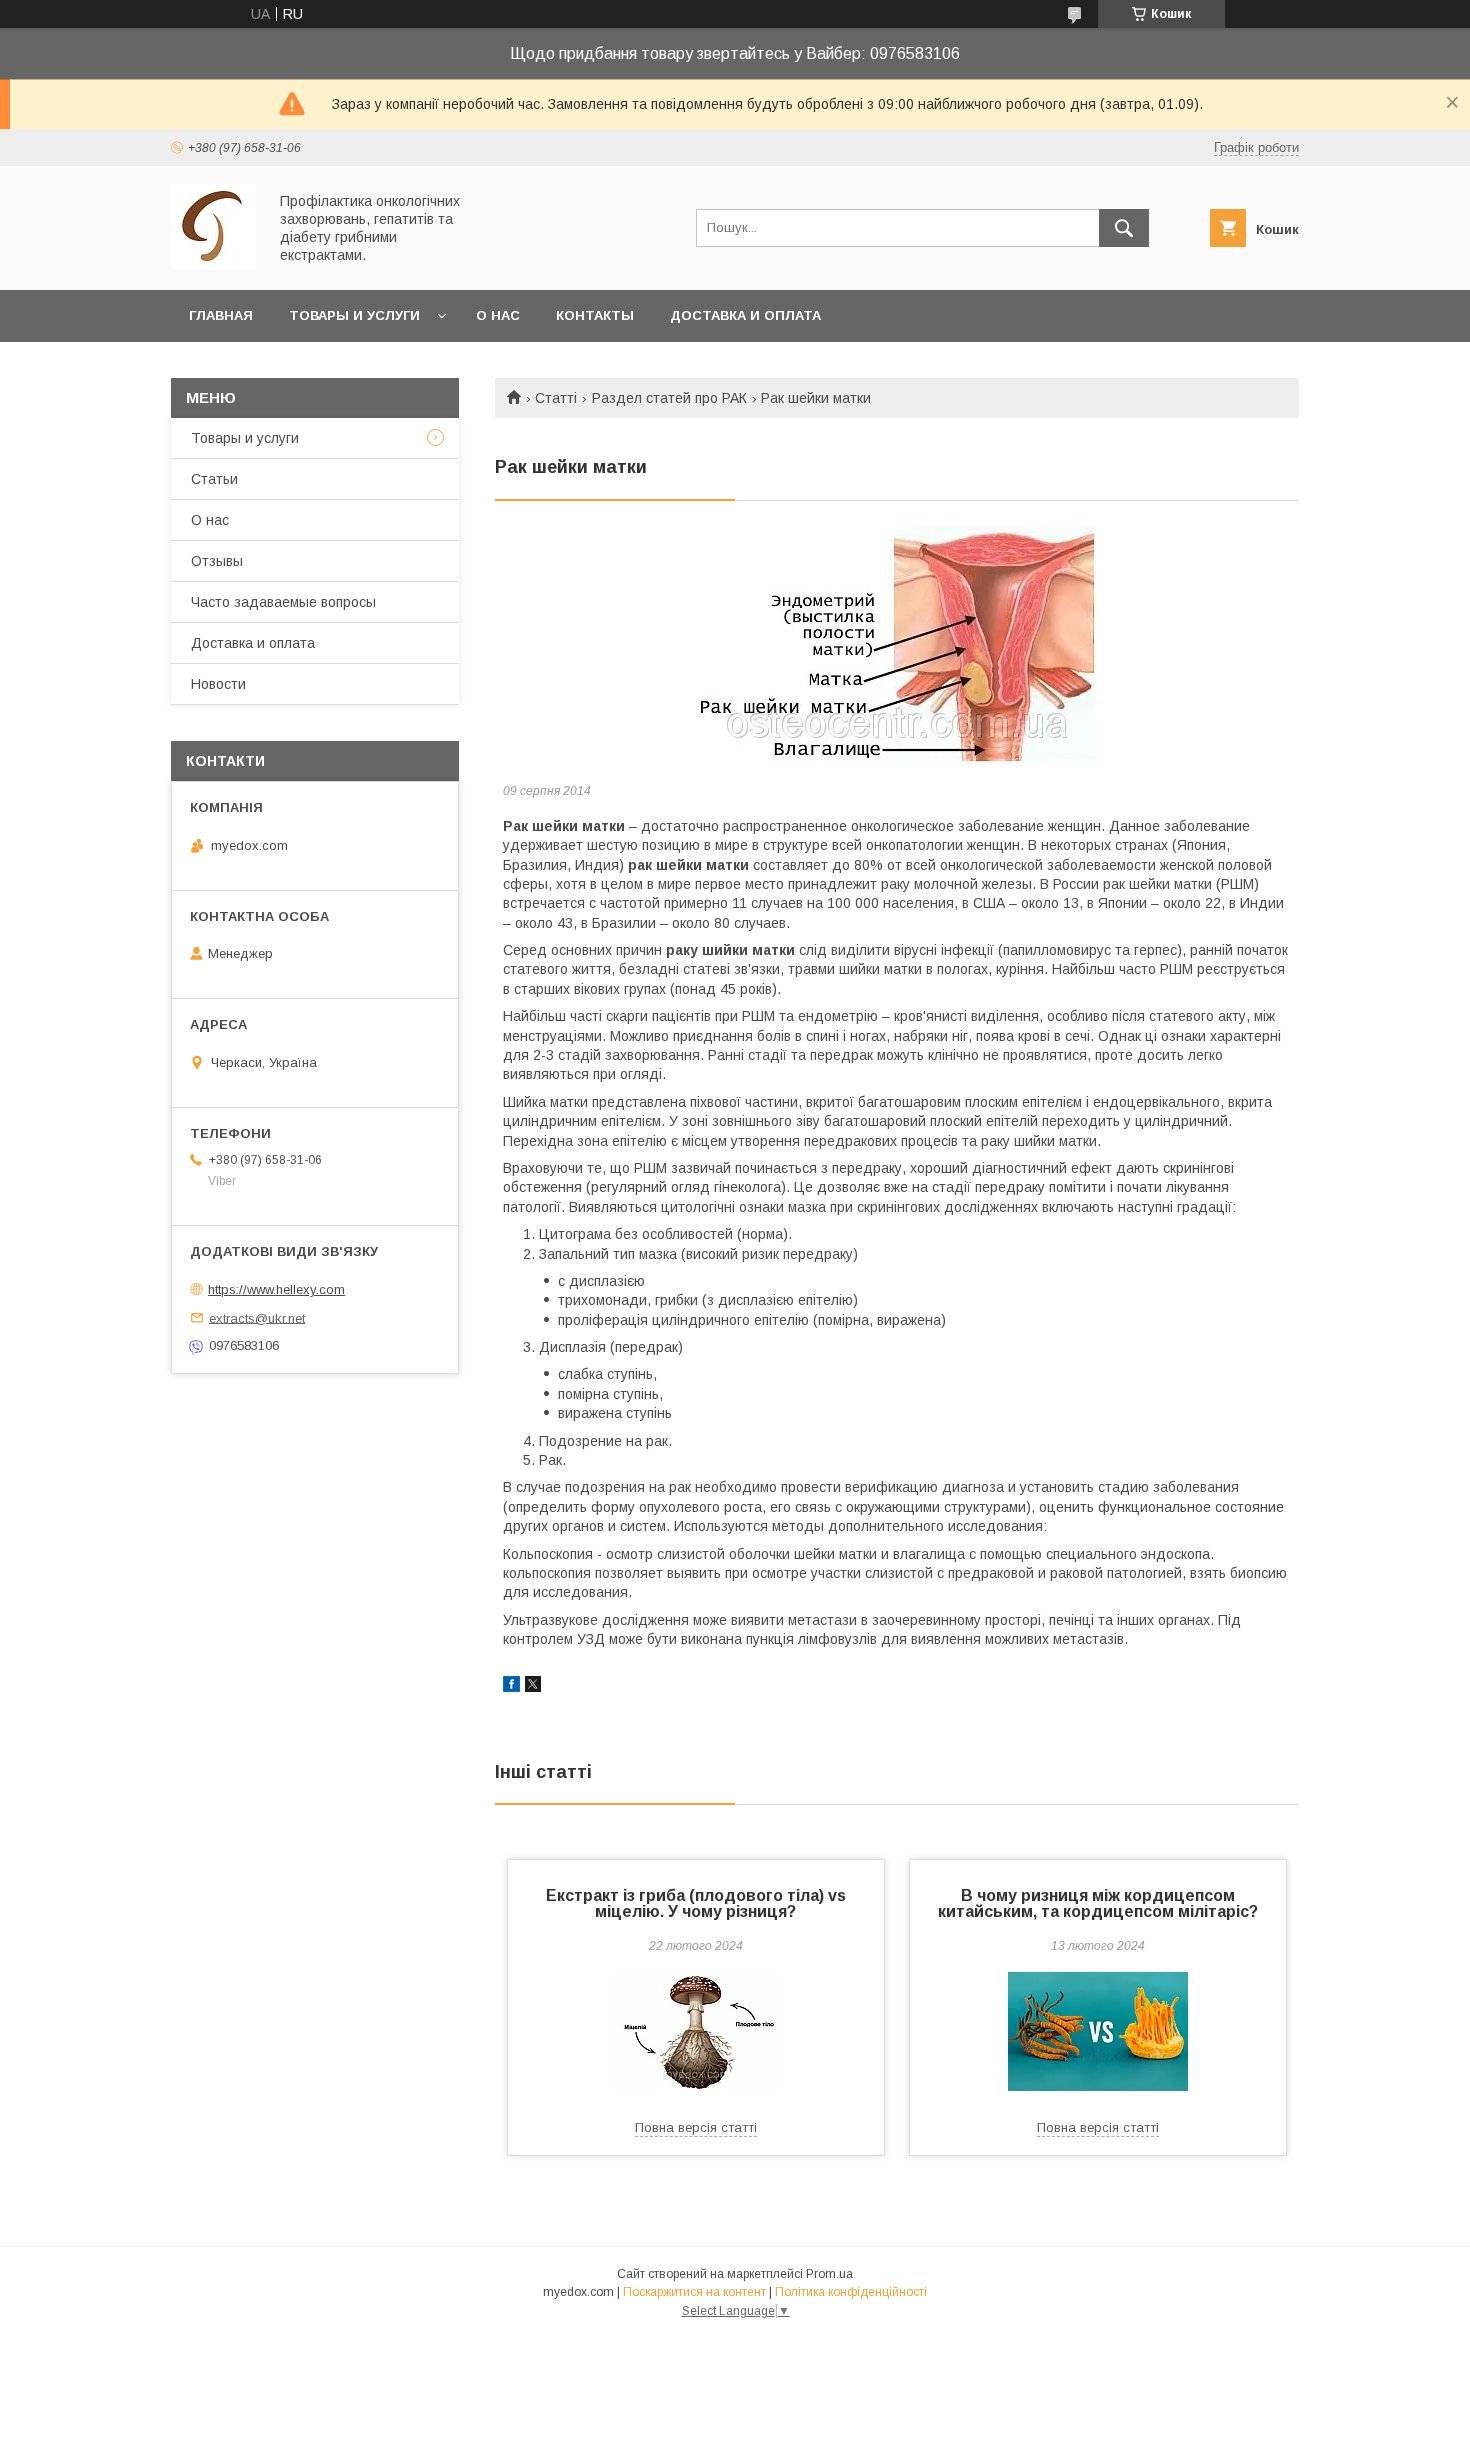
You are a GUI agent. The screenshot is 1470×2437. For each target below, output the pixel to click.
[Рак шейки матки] (897, 646)
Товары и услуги (354, 315)
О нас (498, 315)
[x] (533, 1687)
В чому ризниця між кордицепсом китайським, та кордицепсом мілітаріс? (1098, 1903)
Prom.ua (829, 2274)
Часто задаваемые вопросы (283, 602)
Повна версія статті (696, 2127)
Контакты (595, 315)
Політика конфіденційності (851, 2292)
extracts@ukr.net (257, 1317)
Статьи (214, 479)
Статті (556, 398)
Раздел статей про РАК (669, 398)
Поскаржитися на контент (694, 2292)
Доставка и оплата (745, 315)
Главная (221, 315)
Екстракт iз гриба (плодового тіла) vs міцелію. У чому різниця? (696, 1903)
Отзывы (217, 561)
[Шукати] (1124, 228)
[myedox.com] (213, 264)
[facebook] (511, 1687)
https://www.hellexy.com (276, 1289)
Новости (218, 684)
